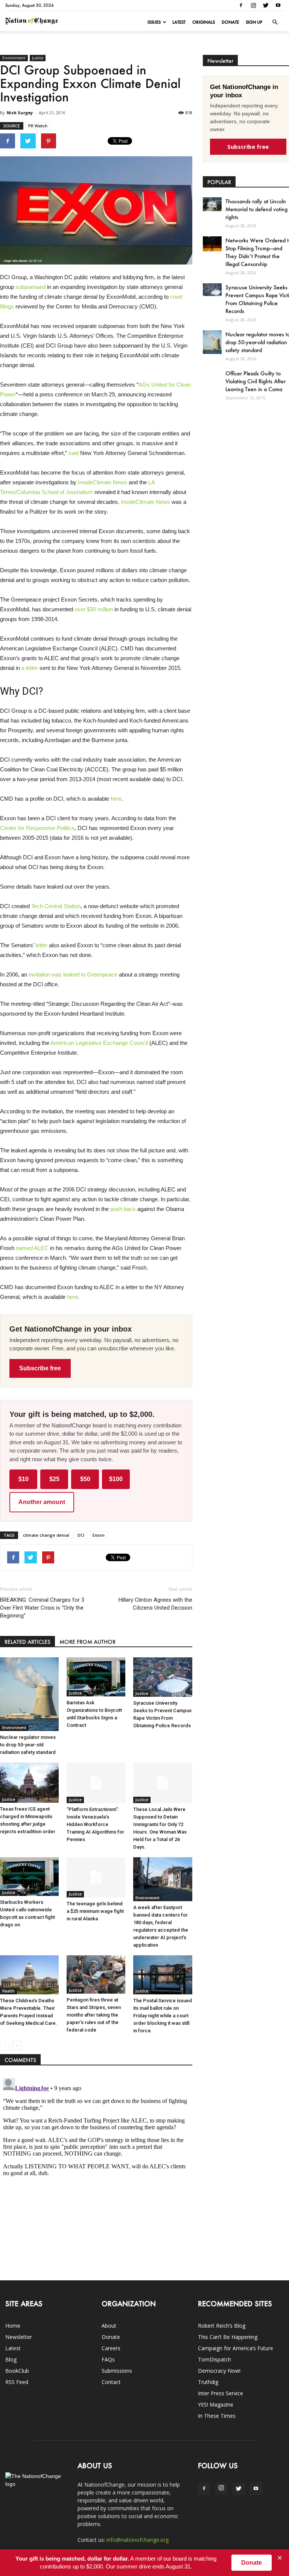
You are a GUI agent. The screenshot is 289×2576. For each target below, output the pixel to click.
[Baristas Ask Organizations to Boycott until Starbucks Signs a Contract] (96, 1677)
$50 (85, 1479)
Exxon (99, 1535)
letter (41, 945)
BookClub (17, 2371)
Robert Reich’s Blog (222, 2326)
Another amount (42, 1502)
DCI (81, 1535)
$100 (116, 1479)
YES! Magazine (216, 2404)
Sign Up (254, 22)
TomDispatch (214, 2359)
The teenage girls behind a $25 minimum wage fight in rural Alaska (95, 1911)
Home (13, 2326)
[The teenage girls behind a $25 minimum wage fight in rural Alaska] (96, 1877)
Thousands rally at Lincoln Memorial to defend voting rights (256, 209)
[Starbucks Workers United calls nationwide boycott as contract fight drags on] (29, 1877)
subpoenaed (30, 287)
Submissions (117, 2371)
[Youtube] (278, 5)
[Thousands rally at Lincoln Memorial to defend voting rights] (212, 204)
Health (8, 1991)
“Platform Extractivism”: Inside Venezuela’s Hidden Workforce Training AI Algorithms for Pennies (95, 1824)
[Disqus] (96, 2169)
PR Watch (38, 126)
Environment (14, 58)
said (74, 453)
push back (124, 1209)
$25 (54, 1479)
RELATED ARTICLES (27, 1642)
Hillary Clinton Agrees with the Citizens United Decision (155, 1604)
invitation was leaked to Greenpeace (73, 974)
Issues (154, 22)
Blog (11, 2359)
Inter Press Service (221, 2393)
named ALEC (32, 1248)
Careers (111, 2348)
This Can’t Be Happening (228, 2337)
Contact (111, 2382)
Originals (204, 22)
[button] (275, 22)
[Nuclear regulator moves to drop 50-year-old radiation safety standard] (29, 1694)
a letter (30, 668)
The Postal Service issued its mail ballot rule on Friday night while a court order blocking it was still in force (163, 2016)
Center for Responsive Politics (37, 828)
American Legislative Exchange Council (99, 1043)
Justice (38, 58)
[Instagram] (253, 5)
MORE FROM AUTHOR (87, 1642)
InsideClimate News (103, 482)
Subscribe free (40, 1368)
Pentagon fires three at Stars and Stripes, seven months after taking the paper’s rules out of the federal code (94, 2015)
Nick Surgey (20, 113)
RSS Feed (17, 2382)
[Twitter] (266, 5)
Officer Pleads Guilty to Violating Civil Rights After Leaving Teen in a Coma (256, 381)
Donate (230, 22)
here (116, 799)
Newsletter (19, 2337)
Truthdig (208, 2382)
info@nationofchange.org (138, 2540)
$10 (24, 1479)
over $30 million (94, 609)
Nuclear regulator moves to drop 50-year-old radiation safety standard (28, 1745)
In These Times (217, 2416)
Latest (179, 22)
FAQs (108, 2359)
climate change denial (46, 1535)
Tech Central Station (56, 906)
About (109, 2326)
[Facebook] (241, 5)
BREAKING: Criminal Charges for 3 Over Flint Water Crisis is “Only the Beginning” (42, 1608)
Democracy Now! (219, 2371)
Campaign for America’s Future (236, 2348)
